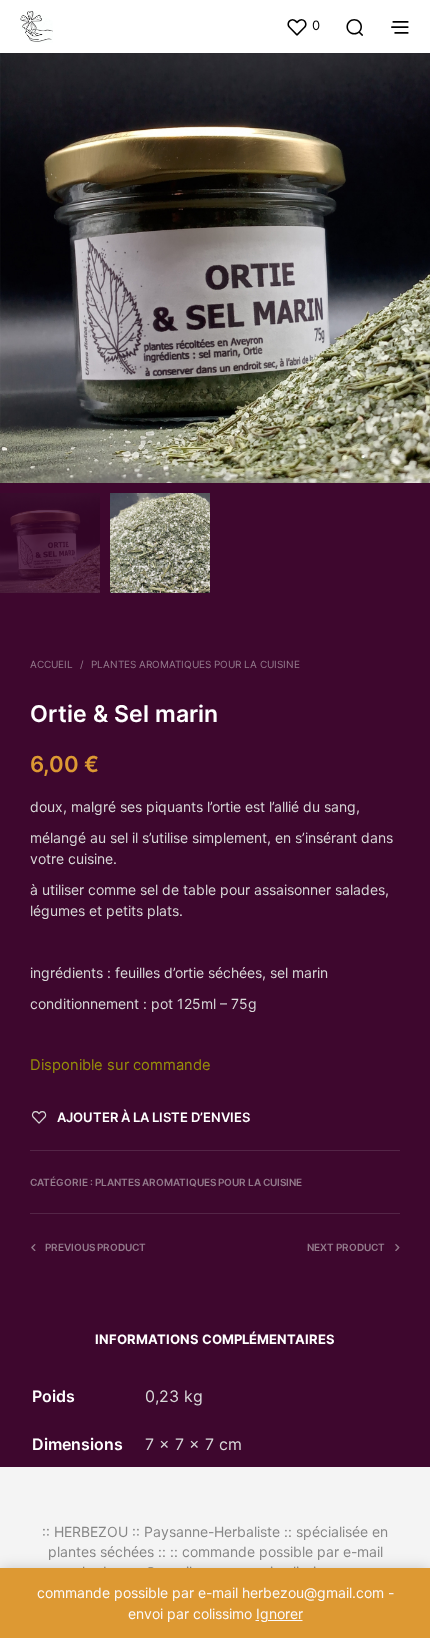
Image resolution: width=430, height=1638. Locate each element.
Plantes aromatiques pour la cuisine (195, 664)
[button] (302, 26)
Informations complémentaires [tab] (215, 1339)
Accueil (51, 664)
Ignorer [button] (279, 1613)
